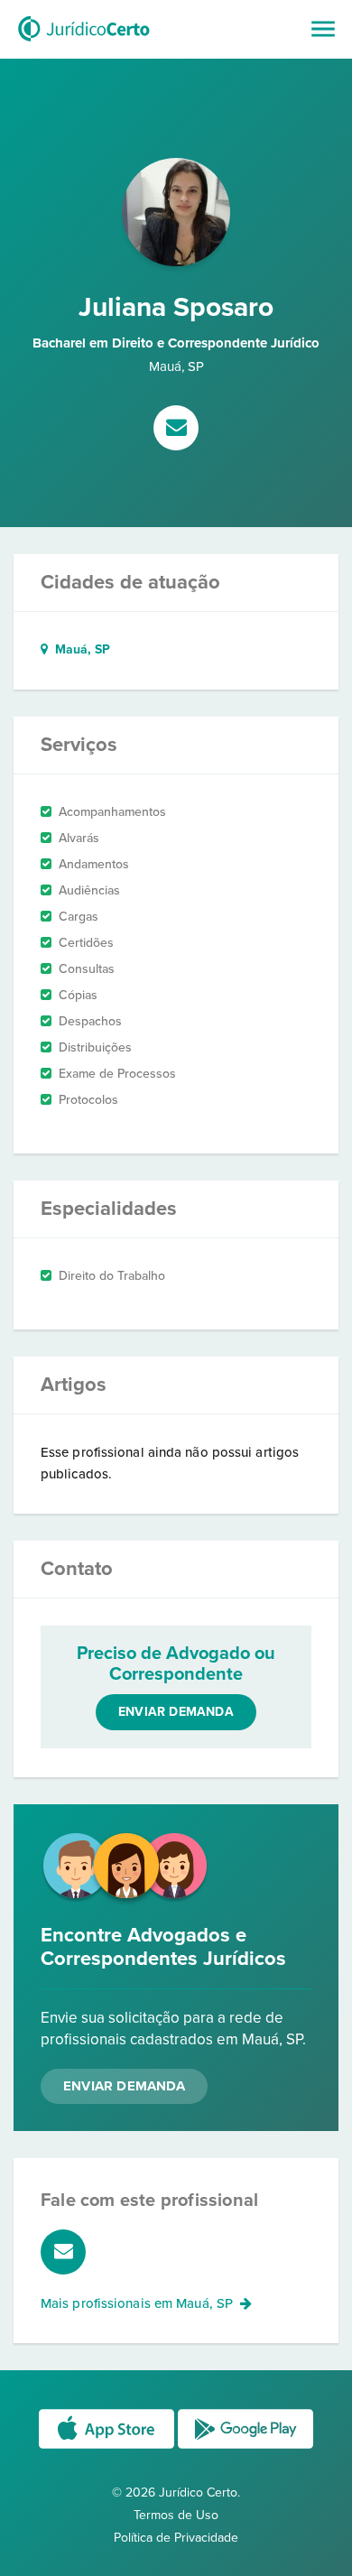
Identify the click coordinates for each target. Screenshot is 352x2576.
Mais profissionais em (137, 2303)
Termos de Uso (176, 2515)
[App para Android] (245, 2447)
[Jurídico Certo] (84, 43)
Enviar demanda (176, 1712)
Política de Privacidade (176, 2538)
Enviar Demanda (124, 2086)
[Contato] (176, 430)
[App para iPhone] (108, 2447)
